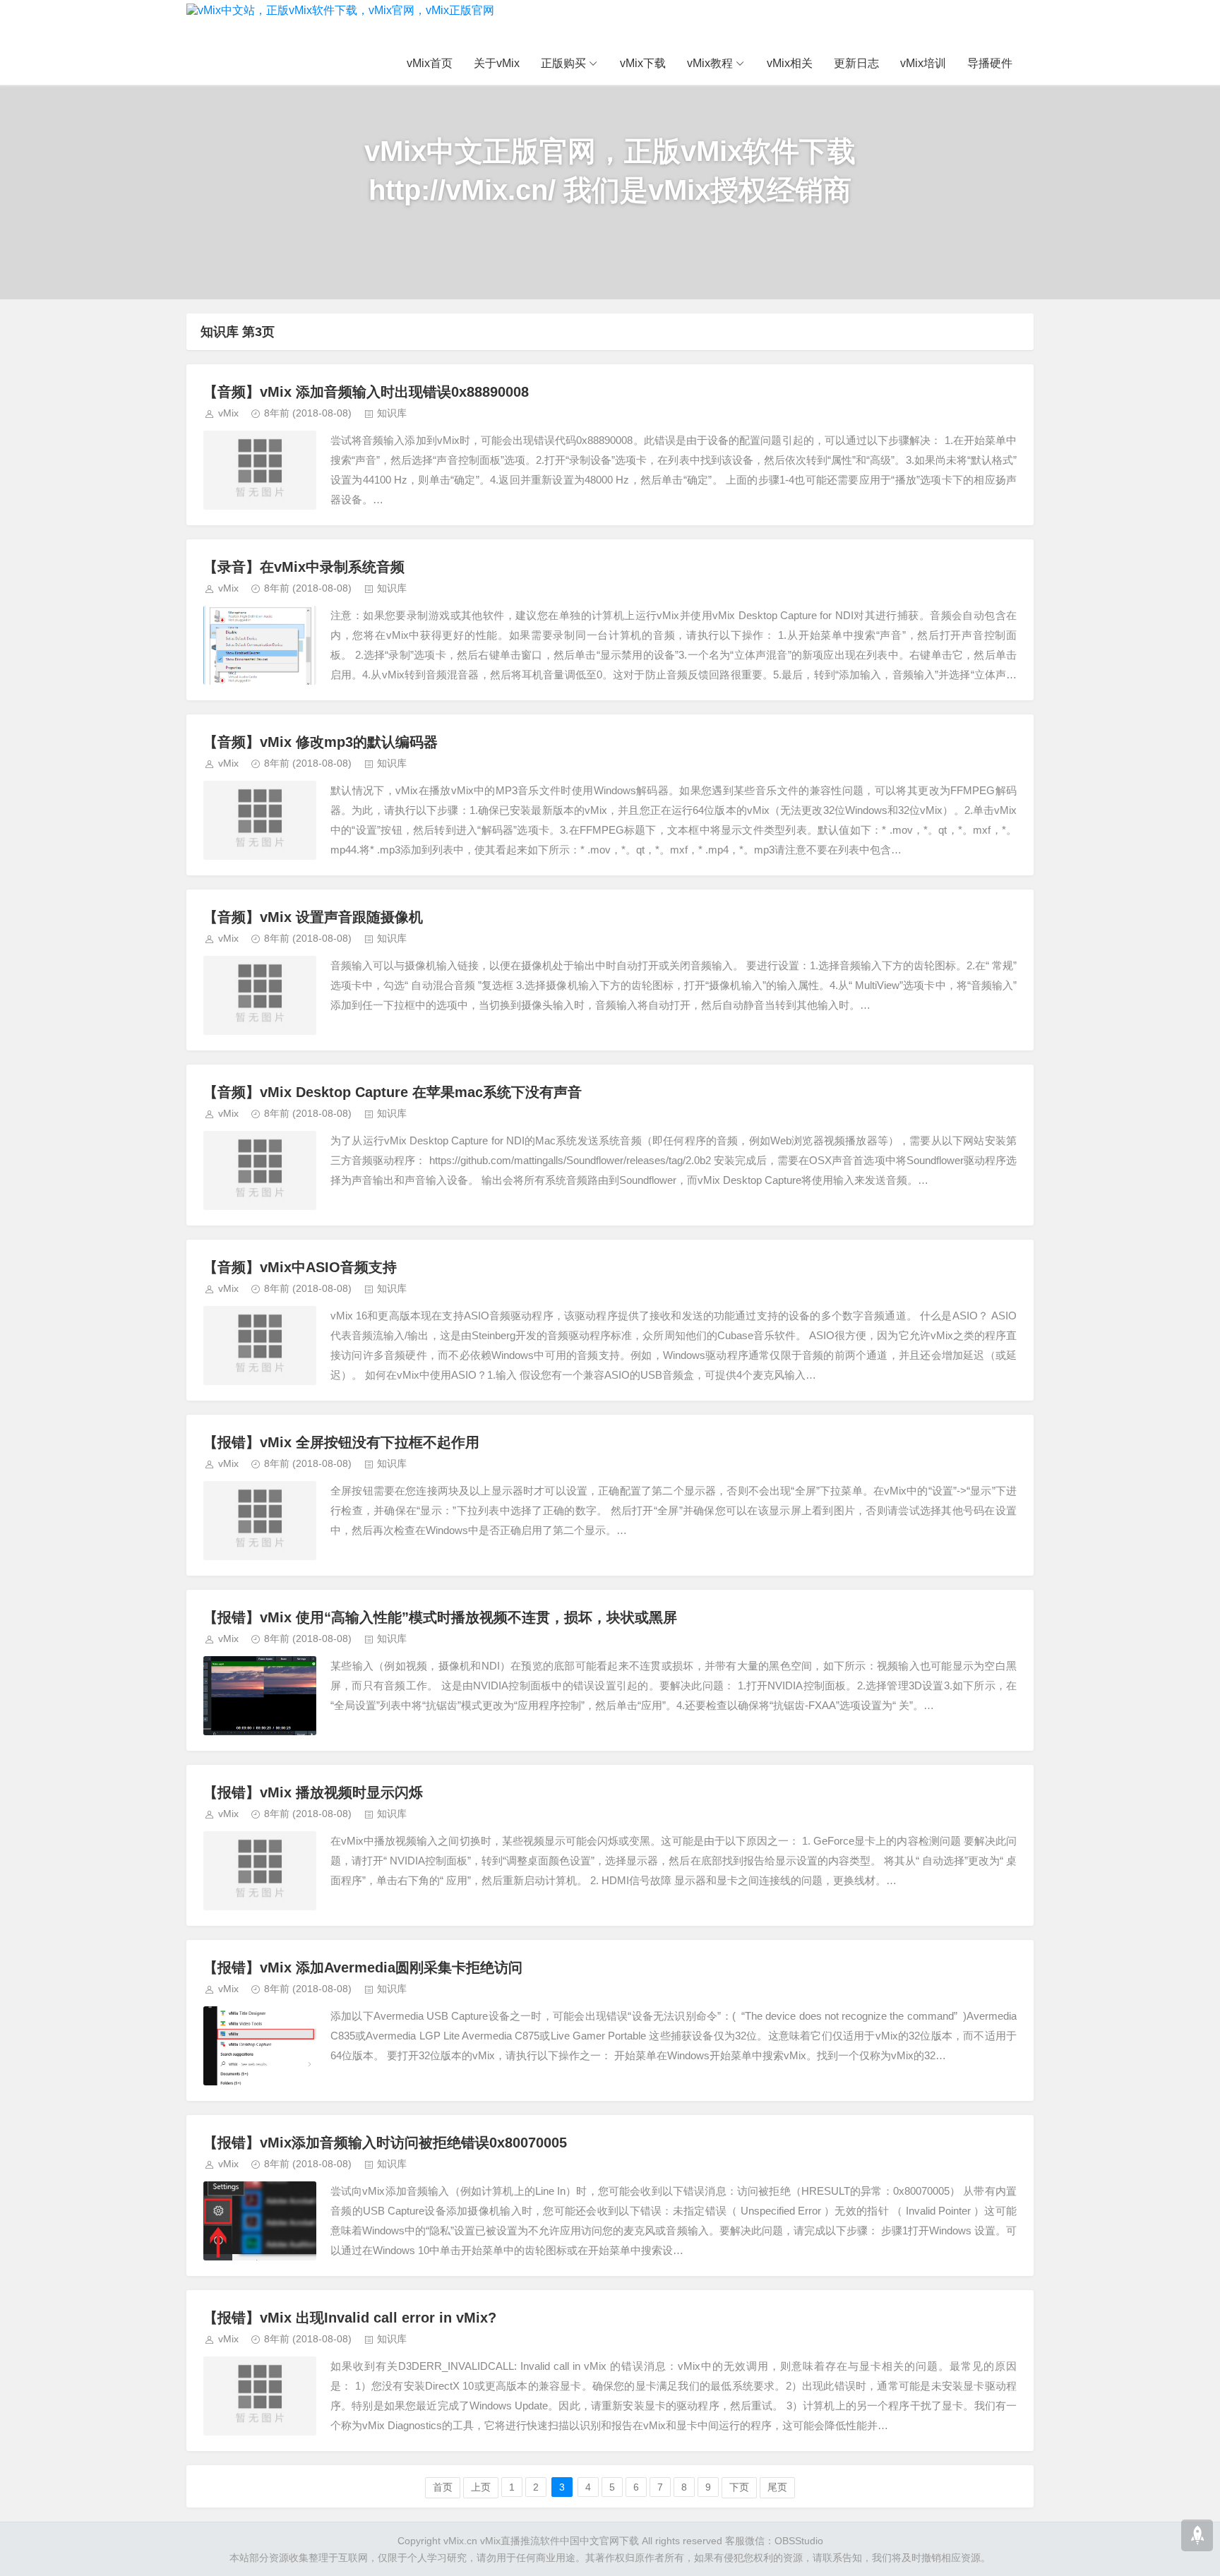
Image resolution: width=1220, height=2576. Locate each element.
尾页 (777, 2487)
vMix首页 (430, 63)
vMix (228, 413)
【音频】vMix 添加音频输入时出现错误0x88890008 (366, 392)
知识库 (392, 413)
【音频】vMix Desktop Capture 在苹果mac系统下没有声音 (393, 1092)
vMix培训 (923, 63)
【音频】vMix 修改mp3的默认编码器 (321, 742)
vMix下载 (643, 63)
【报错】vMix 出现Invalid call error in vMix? (350, 2318)
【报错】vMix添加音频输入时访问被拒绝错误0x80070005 (385, 2143)
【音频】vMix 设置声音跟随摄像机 (313, 917)
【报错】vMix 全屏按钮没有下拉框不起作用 (341, 1442)
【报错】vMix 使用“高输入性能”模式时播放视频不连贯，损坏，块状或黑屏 (440, 1617)
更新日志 (856, 63)
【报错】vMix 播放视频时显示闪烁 (313, 1792)
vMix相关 (790, 63)
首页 (443, 2487)
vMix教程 (710, 63)
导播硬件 (990, 63)
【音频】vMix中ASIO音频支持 (300, 1267)
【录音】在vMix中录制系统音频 (304, 567)
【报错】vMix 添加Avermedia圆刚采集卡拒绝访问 (363, 1967)
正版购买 (563, 63)
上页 (481, 2487)
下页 (739, 2487)
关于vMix (497, 63)
